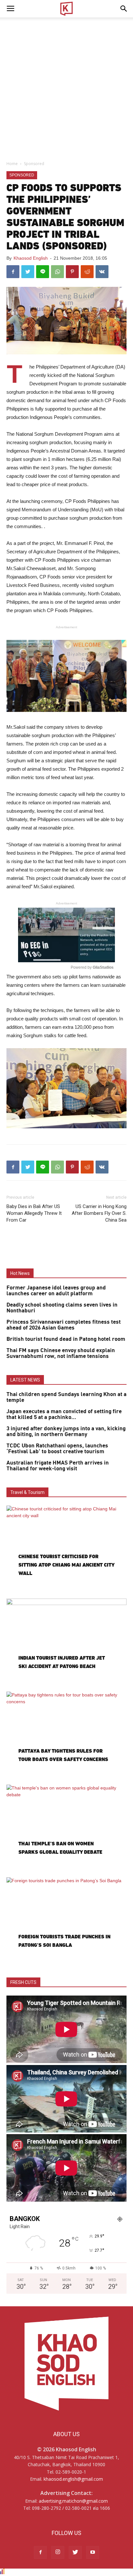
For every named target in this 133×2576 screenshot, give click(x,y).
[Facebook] (40, 2552)
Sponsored (34, 164)
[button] (124, 9)
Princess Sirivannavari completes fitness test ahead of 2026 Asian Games (64, 1325)
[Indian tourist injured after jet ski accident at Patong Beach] (66, 1642)
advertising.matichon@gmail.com (73, 2501)
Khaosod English (31, 258)
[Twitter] (75, 2552)
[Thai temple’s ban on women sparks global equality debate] (66, 1828)
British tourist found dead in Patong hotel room (66, 1339)
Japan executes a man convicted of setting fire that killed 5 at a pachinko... (64, 1414)
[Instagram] (58, 2552)
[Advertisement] (66, 87)
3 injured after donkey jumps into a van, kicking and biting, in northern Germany (66, 1432)
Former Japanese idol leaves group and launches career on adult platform (56, 1291)
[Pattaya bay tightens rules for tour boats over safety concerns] (66, 1735)
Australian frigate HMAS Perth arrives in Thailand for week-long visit (58, 1466)
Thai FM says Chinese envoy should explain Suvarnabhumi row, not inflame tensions (61, 1353)
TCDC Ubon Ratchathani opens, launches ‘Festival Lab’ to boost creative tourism (57, 1449)
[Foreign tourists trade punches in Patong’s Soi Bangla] (66, 1921)
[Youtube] (93, 2552)
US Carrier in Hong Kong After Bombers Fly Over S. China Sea (99, 1213)
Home (12, 164)
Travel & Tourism (27, 1492)
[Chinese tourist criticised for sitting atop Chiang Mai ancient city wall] (66, 1549)
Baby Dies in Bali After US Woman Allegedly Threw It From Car (34, 1213)
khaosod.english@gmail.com (73, 2479)
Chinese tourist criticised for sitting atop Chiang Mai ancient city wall (66, 1565)
